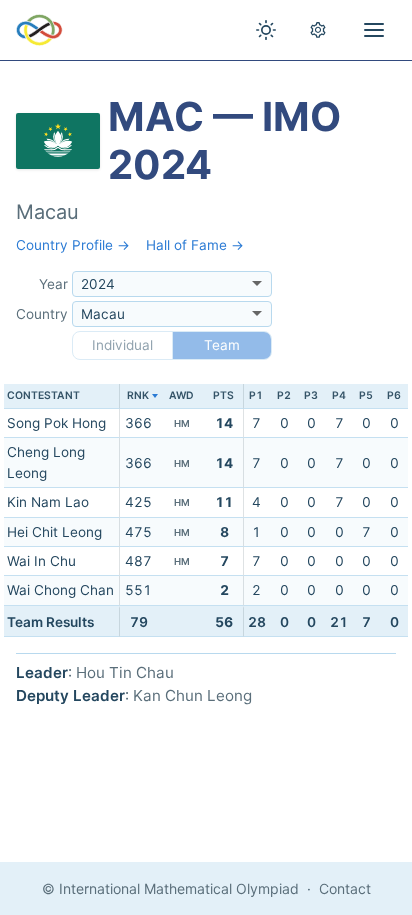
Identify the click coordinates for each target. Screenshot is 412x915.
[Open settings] (318, 30)
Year (53, 284)
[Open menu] (374, 30)
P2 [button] (284, 395)
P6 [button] (394, 395)
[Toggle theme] (266, 30)
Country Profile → (73, 245)
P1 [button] (256, 395)
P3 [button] (311, 395)
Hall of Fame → (195, 245)
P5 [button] (366, 395)
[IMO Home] (39, 30)
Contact (345, 888)
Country (42, 314)
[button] (138, 396)
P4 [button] (339, 395)
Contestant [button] (43, 395)
